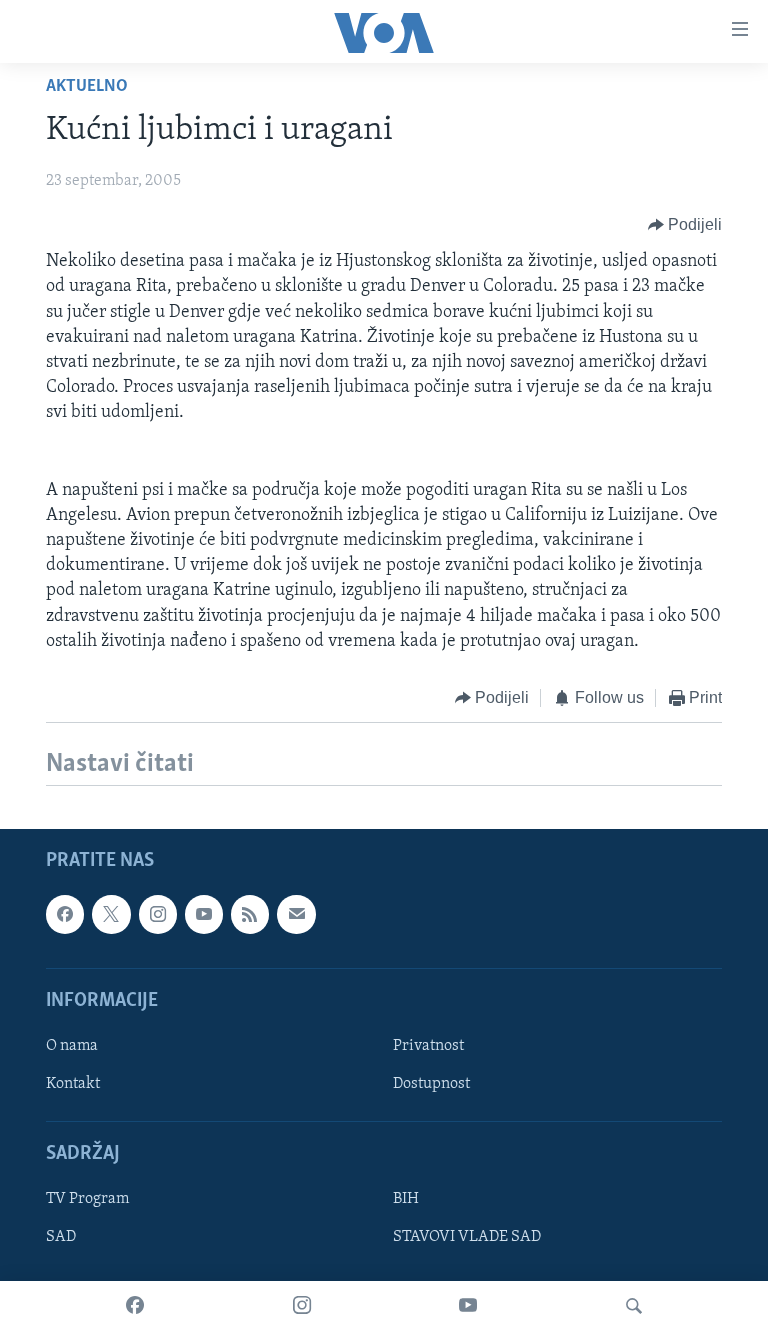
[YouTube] (468, 1306)
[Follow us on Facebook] (65, 915)
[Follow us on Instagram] (158, 915)
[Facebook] (135, 1306)
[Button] (685, 225)
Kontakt (73, 1084)
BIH (406, 1200)
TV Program (87, 1200)
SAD (61, 1238)
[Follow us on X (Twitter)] (111, 915)
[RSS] (250, 915)
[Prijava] (296, 915)
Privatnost (428, 1046)
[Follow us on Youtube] (204, 915)
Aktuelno (87, 87)
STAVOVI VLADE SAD (467, 1238)
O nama (72, 1046)
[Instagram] (302, 1306)
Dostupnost (431, 1084)
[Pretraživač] (634, 1306)
